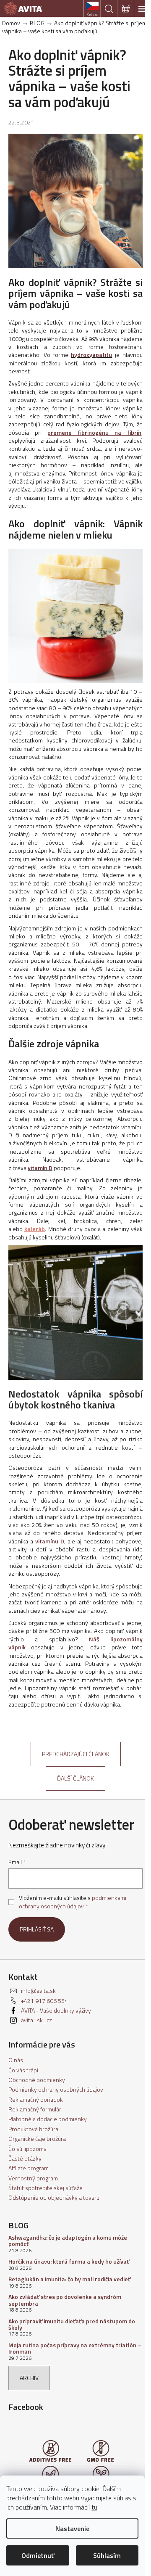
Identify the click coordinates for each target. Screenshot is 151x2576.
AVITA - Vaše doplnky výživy (56, 2010)
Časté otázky (25, 2158)
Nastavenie (72, 2528)
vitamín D (40, 1168)
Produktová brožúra (33, 2129)
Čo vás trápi (23, 2070)
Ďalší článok (75, 1778)
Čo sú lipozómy (27, 2149)
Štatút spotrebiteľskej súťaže (46, 2188)
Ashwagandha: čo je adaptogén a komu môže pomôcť (68, 2241)
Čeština (92, 14)
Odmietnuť (38, 2555)
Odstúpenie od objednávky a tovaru (54, 2197)
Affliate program (29, 2168)
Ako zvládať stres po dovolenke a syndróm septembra (65, 2300)
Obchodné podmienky (37, 2080)
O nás (16, 2060)
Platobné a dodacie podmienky (48, 2119)
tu (94, 2507)
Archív (29, 2378)
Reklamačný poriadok (36, 2099)
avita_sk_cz (36, 2020)
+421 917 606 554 (44, 2001)
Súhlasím (107, 2555)
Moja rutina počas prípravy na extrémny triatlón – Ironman (75, 2348)
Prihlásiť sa (37, 1929)
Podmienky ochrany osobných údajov (56, 2089)
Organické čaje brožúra (37, 2139)
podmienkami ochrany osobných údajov (73, 1902)
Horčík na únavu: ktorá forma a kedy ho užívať (69, 2261)
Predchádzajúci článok (76, 1754)
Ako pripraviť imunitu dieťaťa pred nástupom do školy (72, 2324)
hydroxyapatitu (91, 355)
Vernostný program (33, 2178)
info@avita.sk (38, 1991)
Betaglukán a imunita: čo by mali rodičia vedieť (69, 2279)
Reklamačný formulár (35, 2109)
